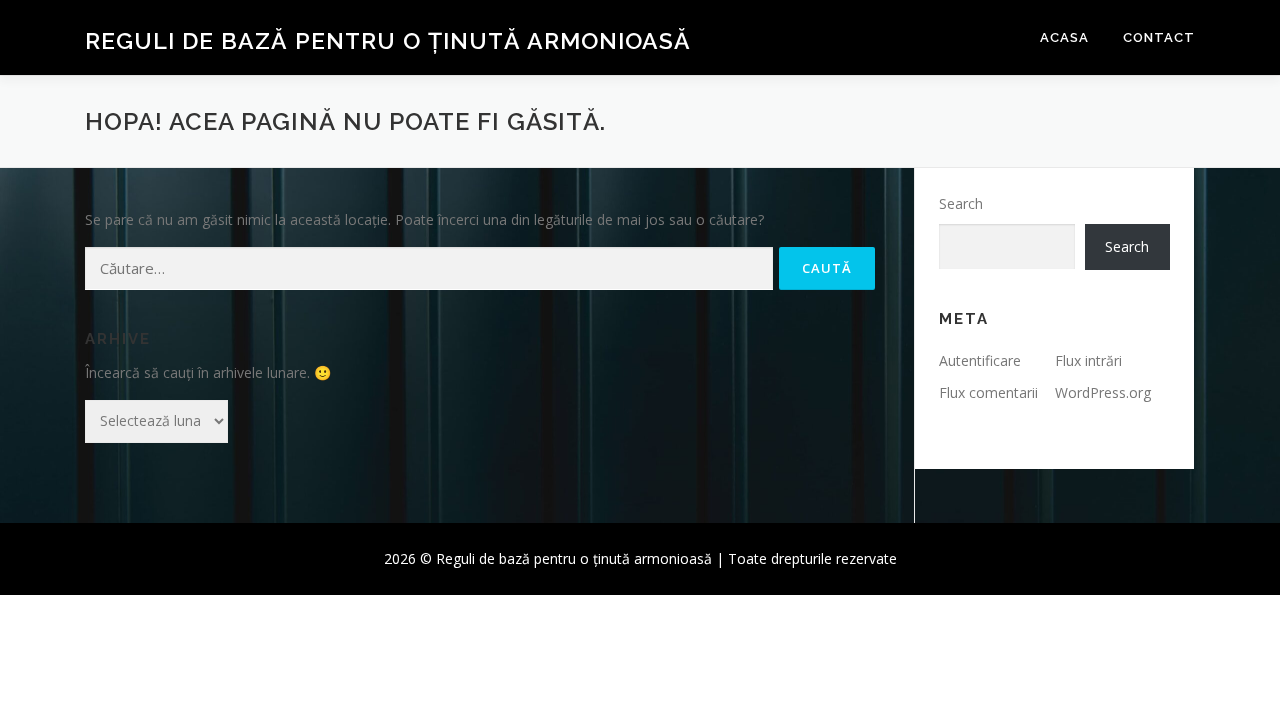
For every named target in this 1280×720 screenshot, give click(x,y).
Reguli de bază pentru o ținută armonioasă (388, 40)
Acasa (1064, 37)
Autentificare (980, 360)
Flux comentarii (988, 392)
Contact (1159, 37)
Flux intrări (1088, 360)
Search (961, 203)
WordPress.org (1103, 392)
